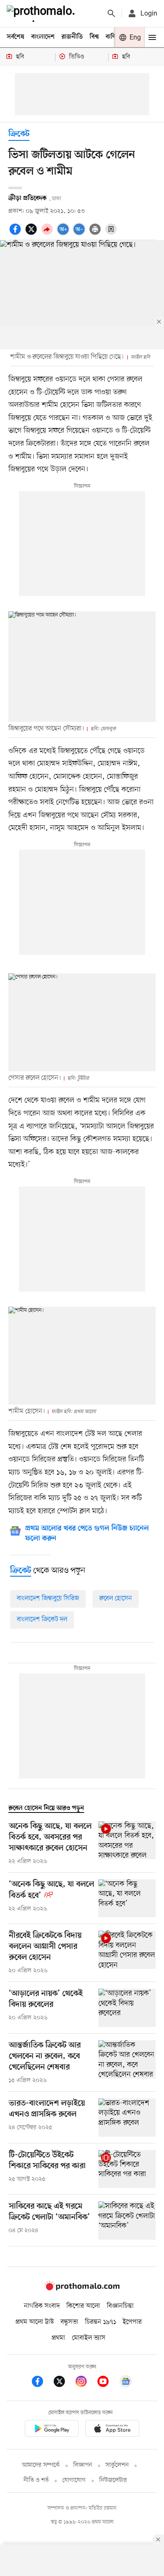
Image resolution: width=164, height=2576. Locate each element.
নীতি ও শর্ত (36, 2480)
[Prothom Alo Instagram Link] (85, 2383)
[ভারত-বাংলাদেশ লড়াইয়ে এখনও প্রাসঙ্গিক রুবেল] (127, 2118)
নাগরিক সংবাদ (42, 2306)
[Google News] (126, 2383)
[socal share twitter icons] (32, 234)
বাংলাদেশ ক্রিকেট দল (42, 1620)
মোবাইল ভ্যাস (89, 2338)
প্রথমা (58, 2338)
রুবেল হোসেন (116, 1598)
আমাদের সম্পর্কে (41, 2465)
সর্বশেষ (16, 37)
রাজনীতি (72, 37)
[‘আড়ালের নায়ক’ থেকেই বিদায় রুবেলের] (127, 2008)
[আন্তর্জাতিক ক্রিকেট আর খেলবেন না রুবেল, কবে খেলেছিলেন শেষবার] (127, 2063)
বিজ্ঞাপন (83, 2465)
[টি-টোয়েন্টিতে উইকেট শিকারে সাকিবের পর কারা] (127, 2169)
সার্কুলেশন (117, 2465)
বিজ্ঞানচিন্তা (120, 2306)
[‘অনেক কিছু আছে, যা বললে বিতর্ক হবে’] (127, 1898)
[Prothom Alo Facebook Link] (42, 2383)
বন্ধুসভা (69, 2322)
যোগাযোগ (74, 2480)
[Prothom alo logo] (82, 2288)
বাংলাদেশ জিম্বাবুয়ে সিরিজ (48, 1598)
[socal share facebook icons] (16, 234)
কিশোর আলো (83, 2306)
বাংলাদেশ (43, 37)
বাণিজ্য (114, 37)
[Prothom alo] (42, 13)
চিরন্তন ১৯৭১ (101, 2322)
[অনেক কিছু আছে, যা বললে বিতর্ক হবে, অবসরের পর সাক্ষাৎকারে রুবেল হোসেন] (127, 1844)
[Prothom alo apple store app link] (112, 2430)
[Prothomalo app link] (52, 2430)
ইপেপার (132, 2322)
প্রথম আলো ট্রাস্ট (35, 2322)
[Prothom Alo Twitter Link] (63, 2383)
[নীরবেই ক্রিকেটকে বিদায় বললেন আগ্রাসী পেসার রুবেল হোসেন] (127, 1953)
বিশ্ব (94, 37)
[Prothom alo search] (111, 13)
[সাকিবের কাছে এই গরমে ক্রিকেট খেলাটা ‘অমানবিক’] (127, 2221)
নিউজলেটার (113, 2480)
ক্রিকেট (19, 134)
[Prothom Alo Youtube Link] (107, 2383)
